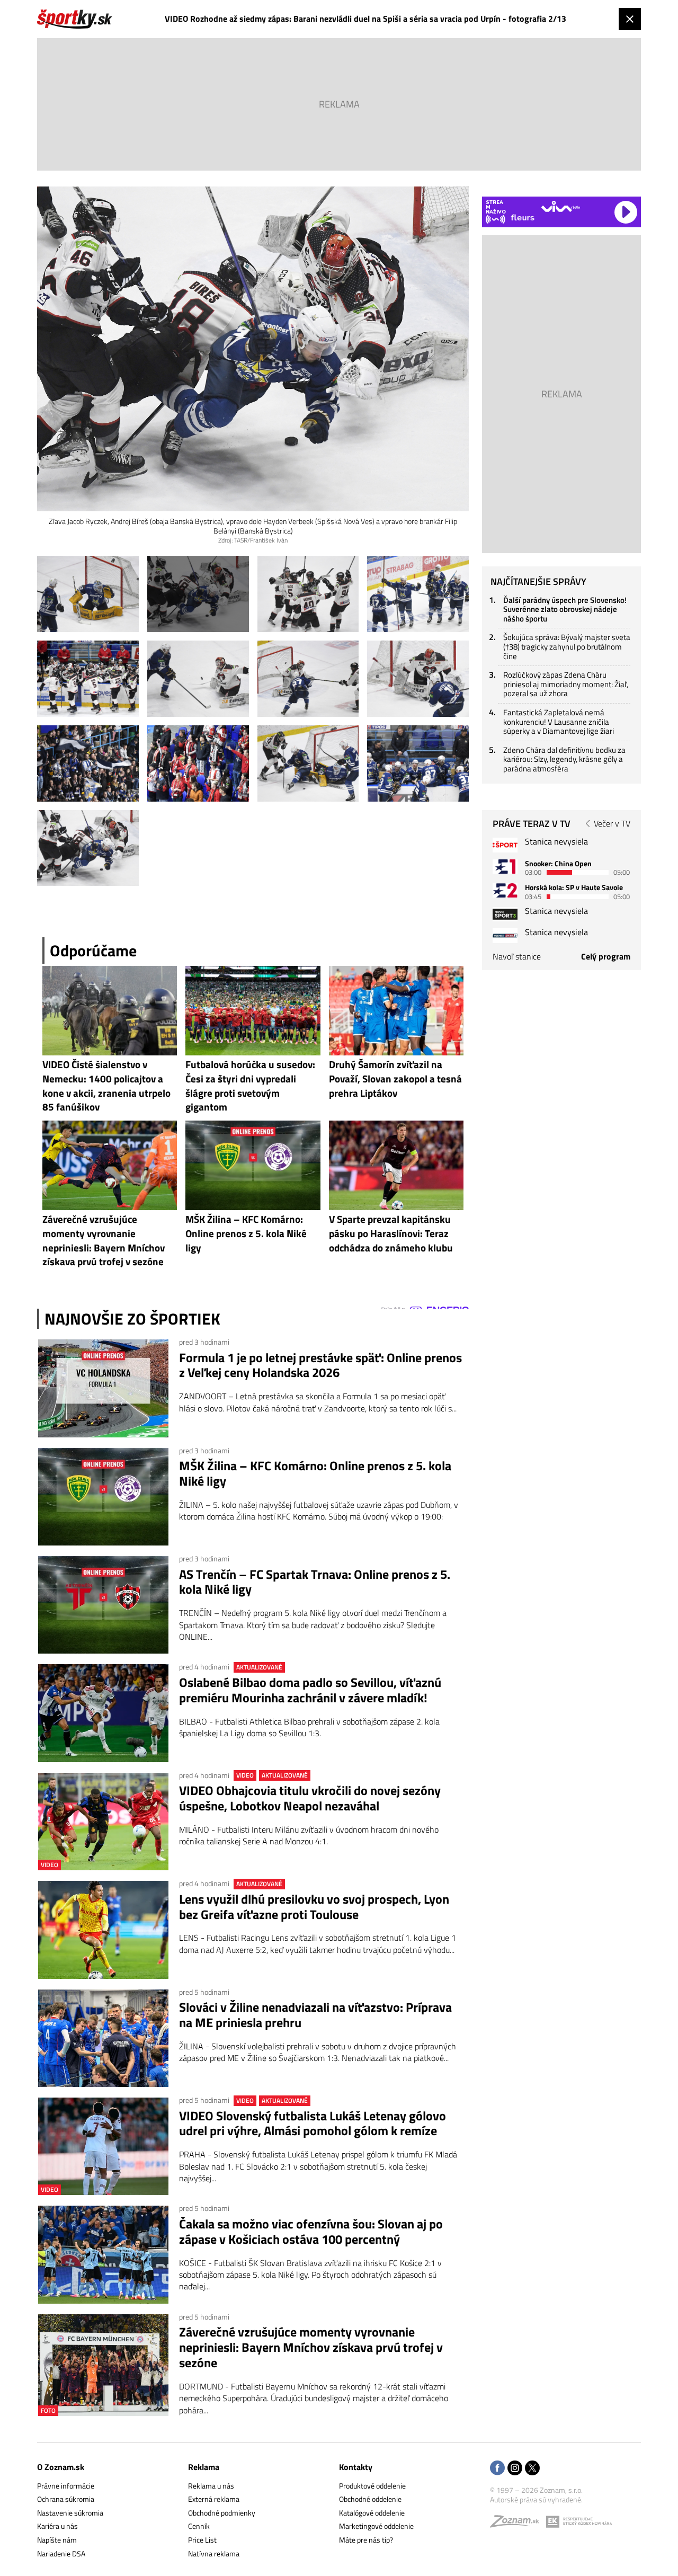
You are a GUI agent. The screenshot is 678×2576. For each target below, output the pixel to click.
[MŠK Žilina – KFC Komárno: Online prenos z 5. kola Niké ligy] (103, 1497)
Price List (202, 2540)
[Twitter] (532, 2469)
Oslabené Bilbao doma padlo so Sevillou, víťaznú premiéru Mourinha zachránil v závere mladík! (310, 1690)
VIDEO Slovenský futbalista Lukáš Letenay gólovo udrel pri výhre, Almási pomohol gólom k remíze (313, 2124)
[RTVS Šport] (505, 845)
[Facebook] (497, 2469)
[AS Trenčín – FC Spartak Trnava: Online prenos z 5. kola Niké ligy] (103, 1605)
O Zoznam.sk (61, 2467)
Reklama (204, 2467)
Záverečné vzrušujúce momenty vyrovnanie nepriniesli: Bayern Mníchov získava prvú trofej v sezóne (311, 2347)
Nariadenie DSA (61, 2553)
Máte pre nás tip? (366, 2540)
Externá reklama (214, 2499)
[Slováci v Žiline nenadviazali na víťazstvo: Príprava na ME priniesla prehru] (103, 2038)
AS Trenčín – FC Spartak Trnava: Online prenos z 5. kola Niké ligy (315, 1582)
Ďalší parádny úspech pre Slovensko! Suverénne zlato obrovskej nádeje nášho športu (565, 609)
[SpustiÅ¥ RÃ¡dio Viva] (561, 206)
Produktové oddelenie (372, 2486)
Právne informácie (66, 2486)
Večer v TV (612, 823)
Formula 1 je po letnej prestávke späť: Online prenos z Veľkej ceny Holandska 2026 (320, 1365)
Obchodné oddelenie (370, 2499)
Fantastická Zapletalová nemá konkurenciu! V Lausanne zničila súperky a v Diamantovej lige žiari (559, 722)
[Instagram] (515, 2469)
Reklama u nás (211, 2486)
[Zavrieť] (630, 19)
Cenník (199, 2526)
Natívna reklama (214, 2553)
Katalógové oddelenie (372, 2513)
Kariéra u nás (57, 2526)
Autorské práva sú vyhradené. (536, 2499)
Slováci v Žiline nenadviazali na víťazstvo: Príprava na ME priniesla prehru (315, 2015)
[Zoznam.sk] (518, 2524)
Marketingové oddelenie (376, 2526)
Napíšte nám (57, 2540)
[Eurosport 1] (505, 867)
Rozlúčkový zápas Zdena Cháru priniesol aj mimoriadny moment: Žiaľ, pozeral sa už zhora (566, 684)
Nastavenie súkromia (70, 2513)
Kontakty (356, 2467)
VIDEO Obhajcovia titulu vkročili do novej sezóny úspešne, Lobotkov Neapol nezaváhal (310, 1798)
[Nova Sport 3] (505, 914)
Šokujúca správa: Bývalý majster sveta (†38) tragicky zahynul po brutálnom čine (567, 646)
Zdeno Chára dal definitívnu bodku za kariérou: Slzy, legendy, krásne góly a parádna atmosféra (564, 759)
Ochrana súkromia (66, 2499)
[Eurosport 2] (505, 890)
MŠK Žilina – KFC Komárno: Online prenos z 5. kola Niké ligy (315, 1473)
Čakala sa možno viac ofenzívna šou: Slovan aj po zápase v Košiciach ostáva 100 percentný (311, 2232)
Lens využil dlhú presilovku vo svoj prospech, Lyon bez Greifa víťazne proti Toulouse (314, 1907)
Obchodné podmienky (222, 2513)
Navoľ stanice (517, 956)
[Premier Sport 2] (505, 935)
